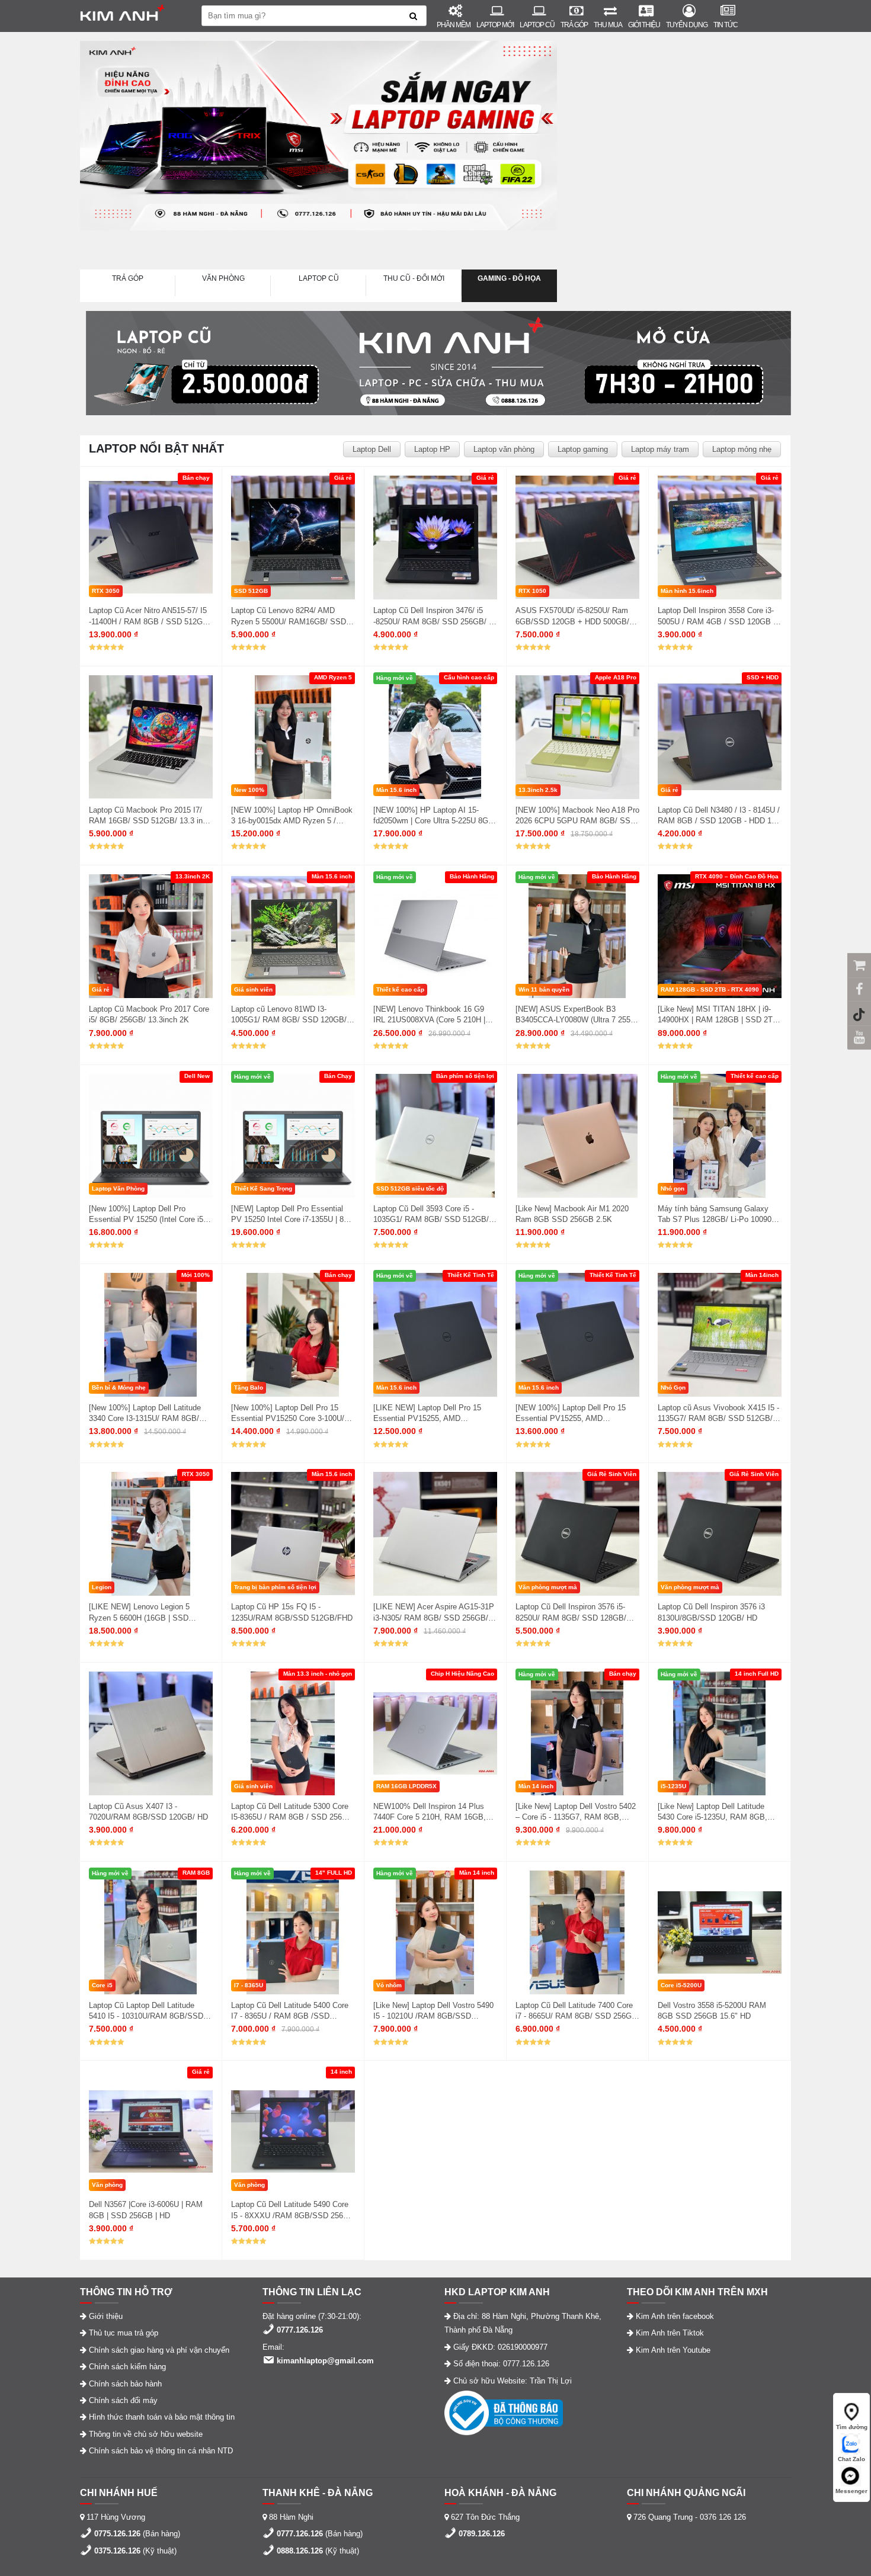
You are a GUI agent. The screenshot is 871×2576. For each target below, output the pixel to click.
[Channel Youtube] (859, 1037)
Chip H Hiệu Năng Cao (462, 1674)
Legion (102, 1587)
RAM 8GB (196, 1873)
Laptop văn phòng (504, 449)
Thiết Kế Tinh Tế (471, 1275)
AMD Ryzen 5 (333, 677)
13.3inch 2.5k (538, 790)
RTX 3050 (106, 591)
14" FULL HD (334, 1873)
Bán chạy (196, 478)
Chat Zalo (851, 2459)
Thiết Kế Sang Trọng (263, 1188)
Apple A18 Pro (616, 677)
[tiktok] (859, 1013)
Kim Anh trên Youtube (673, 2350)
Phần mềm (454, 25)
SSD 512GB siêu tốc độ (410, 1188)
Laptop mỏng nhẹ (742, 449)
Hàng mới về (395, 678)
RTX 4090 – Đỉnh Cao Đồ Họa (737, 876)
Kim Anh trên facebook (675, 2316)
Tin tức (726, 25)
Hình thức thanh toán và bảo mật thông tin (162, 2417)
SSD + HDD (763, 677)
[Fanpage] (859, 989)
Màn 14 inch (536, 1786)
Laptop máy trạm (660, 449)
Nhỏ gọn (673, 1188)
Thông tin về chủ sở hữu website (146, 2434)
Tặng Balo (249, 1388)
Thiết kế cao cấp (400, 989)
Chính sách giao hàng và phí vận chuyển (159, 2350)
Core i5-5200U (681, 1985)
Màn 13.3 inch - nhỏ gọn (318, 1674)
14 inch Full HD (757, 1674)
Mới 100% (196, 1275)
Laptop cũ (537, 25)
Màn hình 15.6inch (687, 591)
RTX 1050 (532, 591)
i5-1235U (673, 1786)
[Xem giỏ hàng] (859, 965)
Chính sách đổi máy (123, 2400)
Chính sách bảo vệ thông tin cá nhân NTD (161, 2451)
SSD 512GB (251, 591)
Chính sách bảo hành (125, 2384)
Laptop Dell (372, 449)
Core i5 (102, 1985)
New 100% (249, 790)
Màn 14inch (762, 1275)
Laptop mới (495, 25)
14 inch (341, 2072)
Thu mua (608, 25)
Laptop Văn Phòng (118, 1188)
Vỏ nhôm (389, 1985)
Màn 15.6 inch (396, 790)
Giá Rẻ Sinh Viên (612, 1474)
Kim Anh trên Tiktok (670, 2333)
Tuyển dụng (687, 25)
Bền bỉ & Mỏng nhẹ (119, 1388)
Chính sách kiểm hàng (127, 2367)
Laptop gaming (583, 449)
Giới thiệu (644, 25)
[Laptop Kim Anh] (132, 16)
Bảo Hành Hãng (472, 876)
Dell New (197, 1076)
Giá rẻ (343, 478)
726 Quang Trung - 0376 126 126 (690, 2517)
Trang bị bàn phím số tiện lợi (275, 1587)
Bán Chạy (338, 1076)
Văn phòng (107, 2185)
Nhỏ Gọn (673, 1388)
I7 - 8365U (249, 1985)
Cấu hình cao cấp (469, 677)
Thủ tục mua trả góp (124, 2333)
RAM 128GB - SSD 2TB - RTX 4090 (710, 989)
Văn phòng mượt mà (548, 1587)
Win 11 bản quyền (544, 989)
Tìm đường (852, 2427)
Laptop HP (432, 449)
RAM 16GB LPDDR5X (406, 1786)
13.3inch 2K (193, 876)
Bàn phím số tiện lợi (465, 1076)
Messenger (851, 2491)
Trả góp (574, 25)
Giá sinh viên (253, 989)
